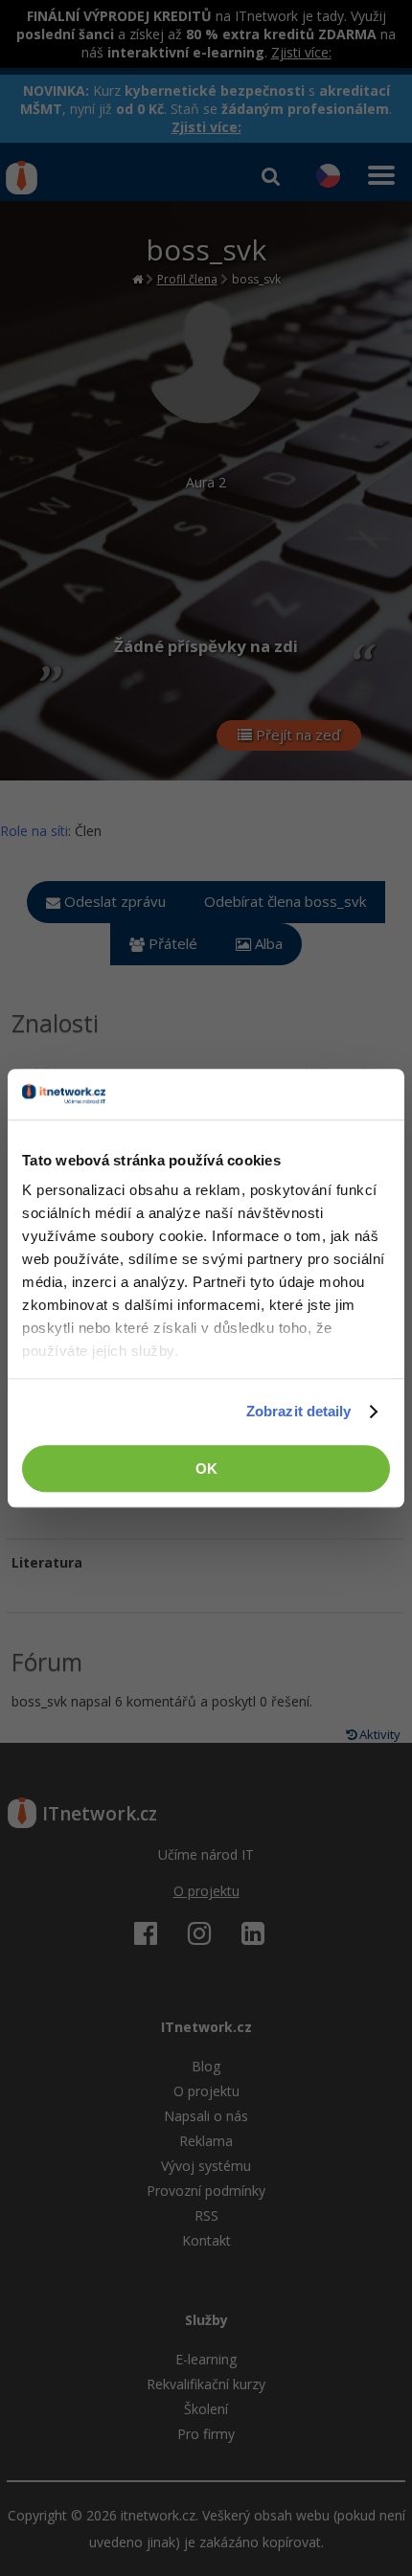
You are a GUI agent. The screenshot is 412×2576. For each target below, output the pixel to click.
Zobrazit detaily (299, 1411)
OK (206, 1469)
